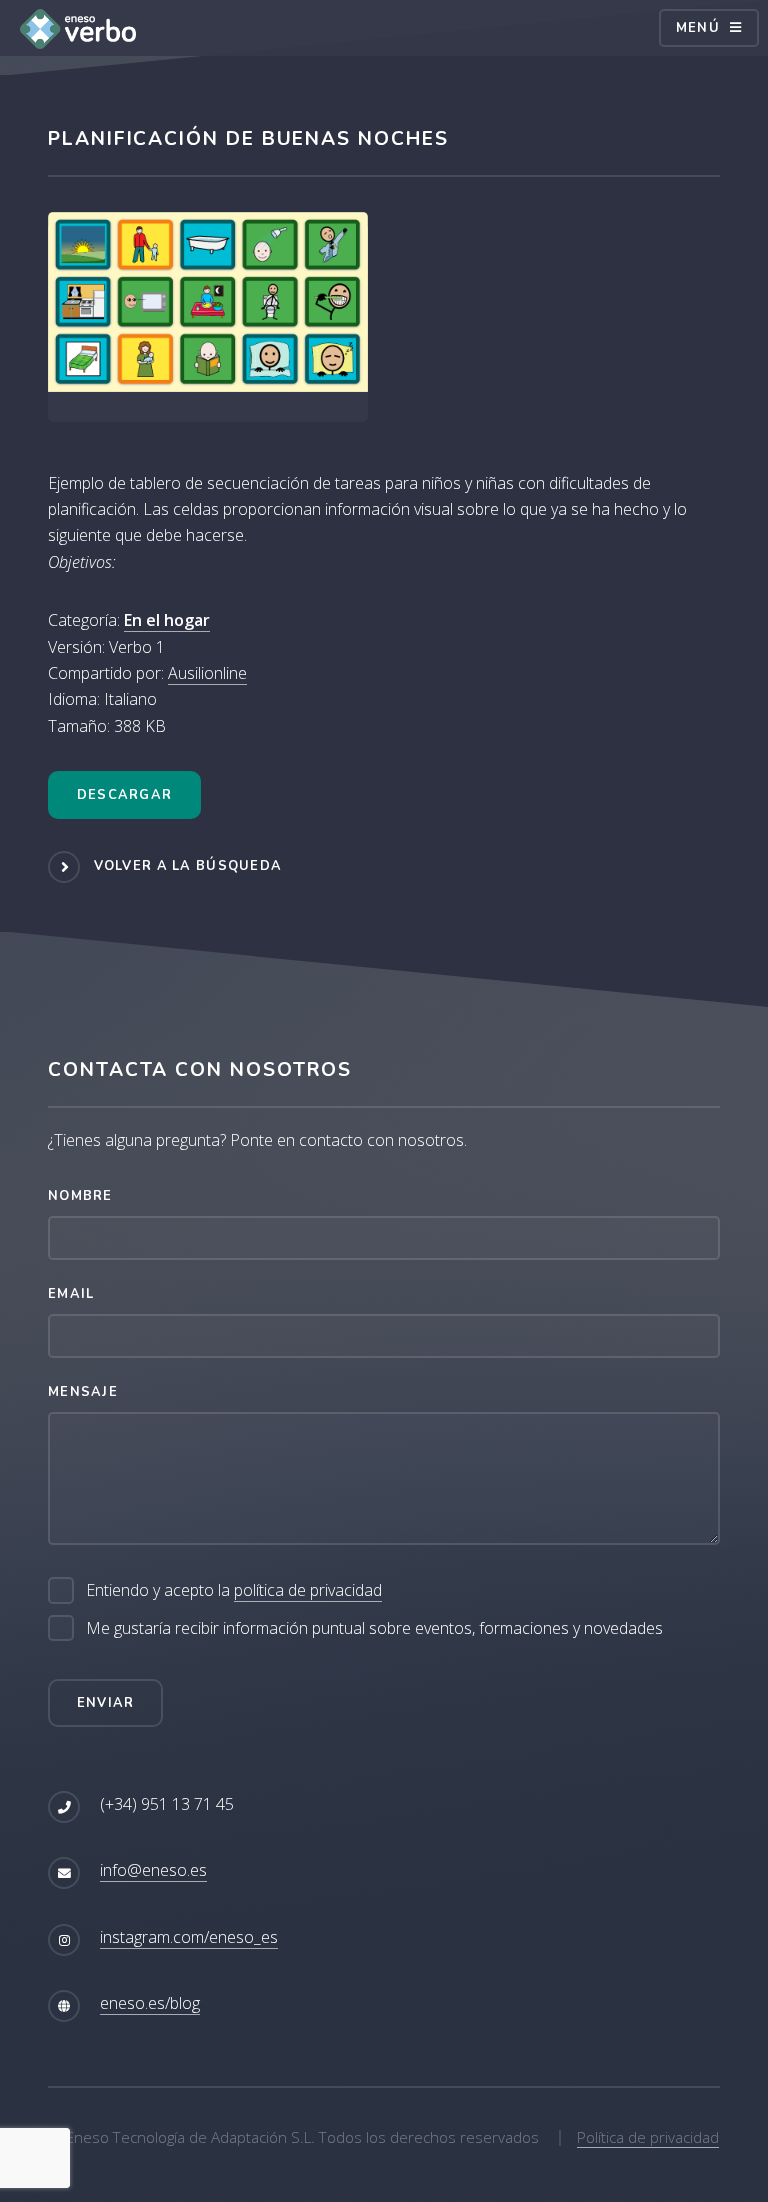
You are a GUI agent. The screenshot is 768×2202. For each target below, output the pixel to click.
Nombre (80, 1196)
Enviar (106, 1703)
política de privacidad (308, 1590)
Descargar (125, 795)
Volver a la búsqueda (188, 866)
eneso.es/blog (150, 2003)
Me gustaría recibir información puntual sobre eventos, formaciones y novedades (374, 1628)
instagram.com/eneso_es (189, 1937)
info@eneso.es (153, 1870)
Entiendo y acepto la (234, 1590)
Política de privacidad (648, 2137)
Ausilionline (207, 673)
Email (71, 1294)
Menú (698, 28)
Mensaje (83, 1392)
